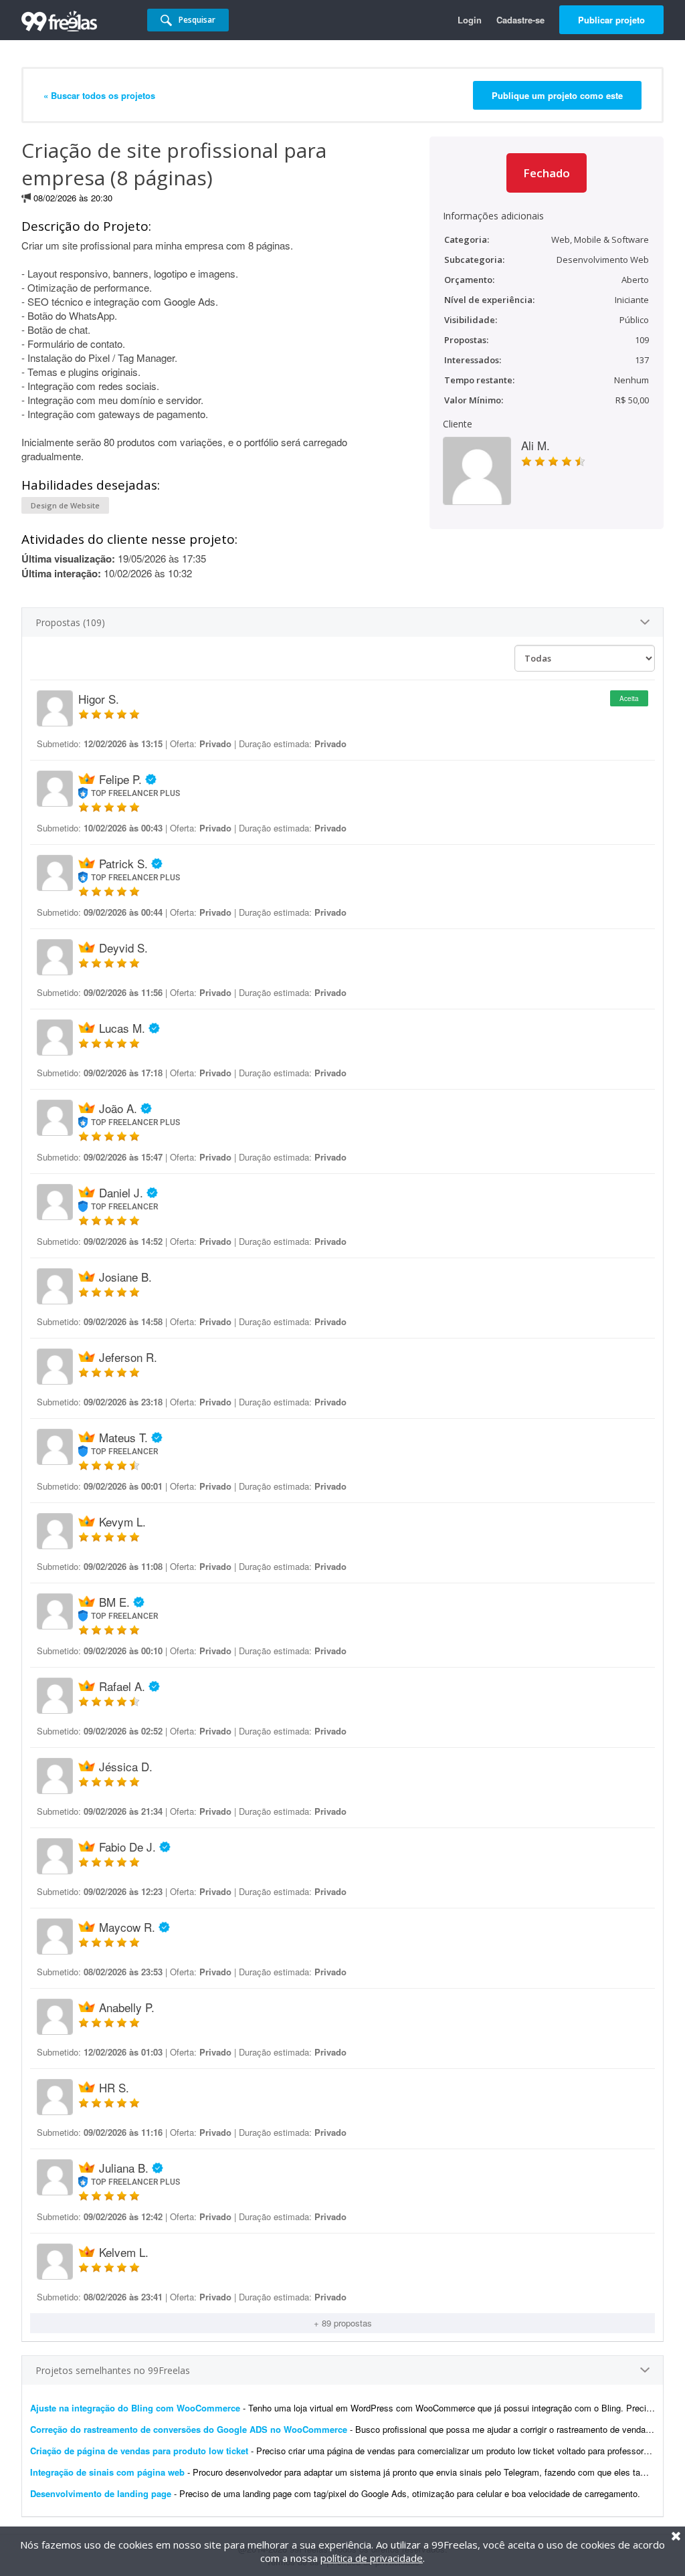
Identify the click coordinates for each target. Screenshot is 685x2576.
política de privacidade (372, 2558)
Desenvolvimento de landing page (101, 2493)
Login (470, 20)
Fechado (547, 173)
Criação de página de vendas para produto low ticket (139, 2451)
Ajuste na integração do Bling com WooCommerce (135, 2408)
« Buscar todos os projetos (99, 95)
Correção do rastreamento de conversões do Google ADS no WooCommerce (189, 2429)
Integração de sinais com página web (107, 2472)
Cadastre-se (520, 20)
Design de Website (65, 505)
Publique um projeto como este (557, 95)
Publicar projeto (611, 20)
